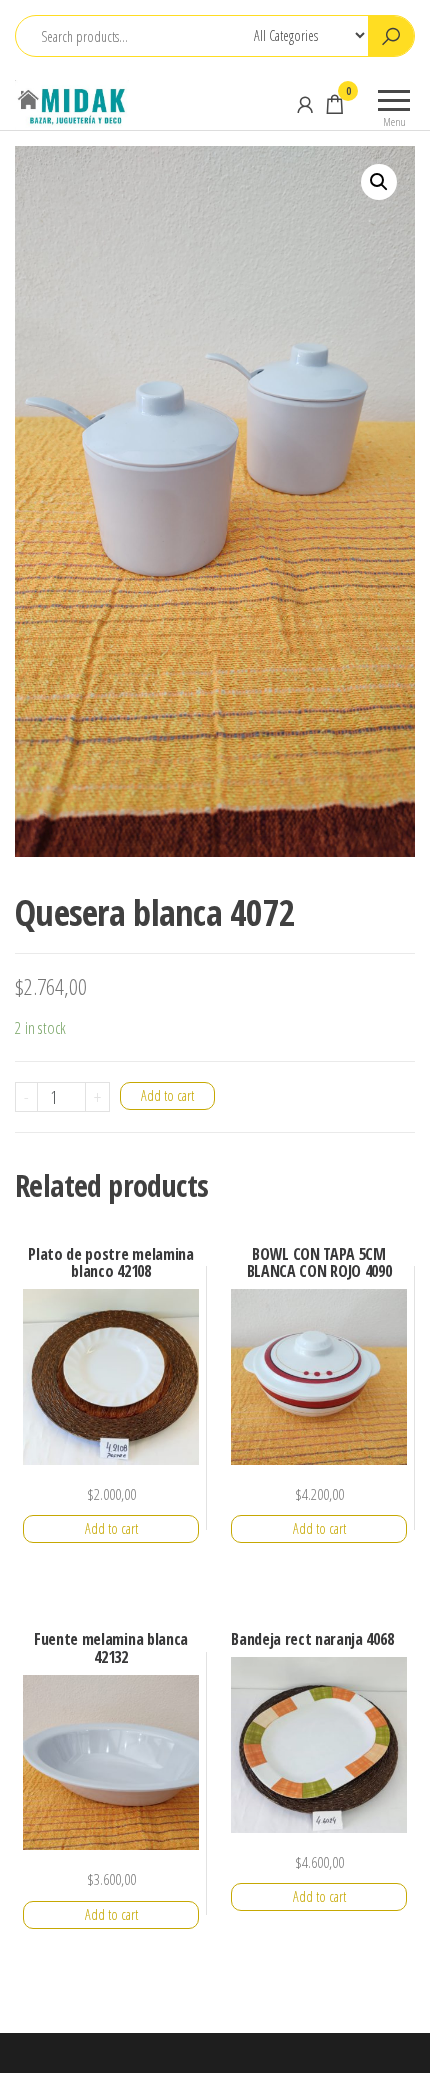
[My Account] (305, 104)
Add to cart (167, 1095)
